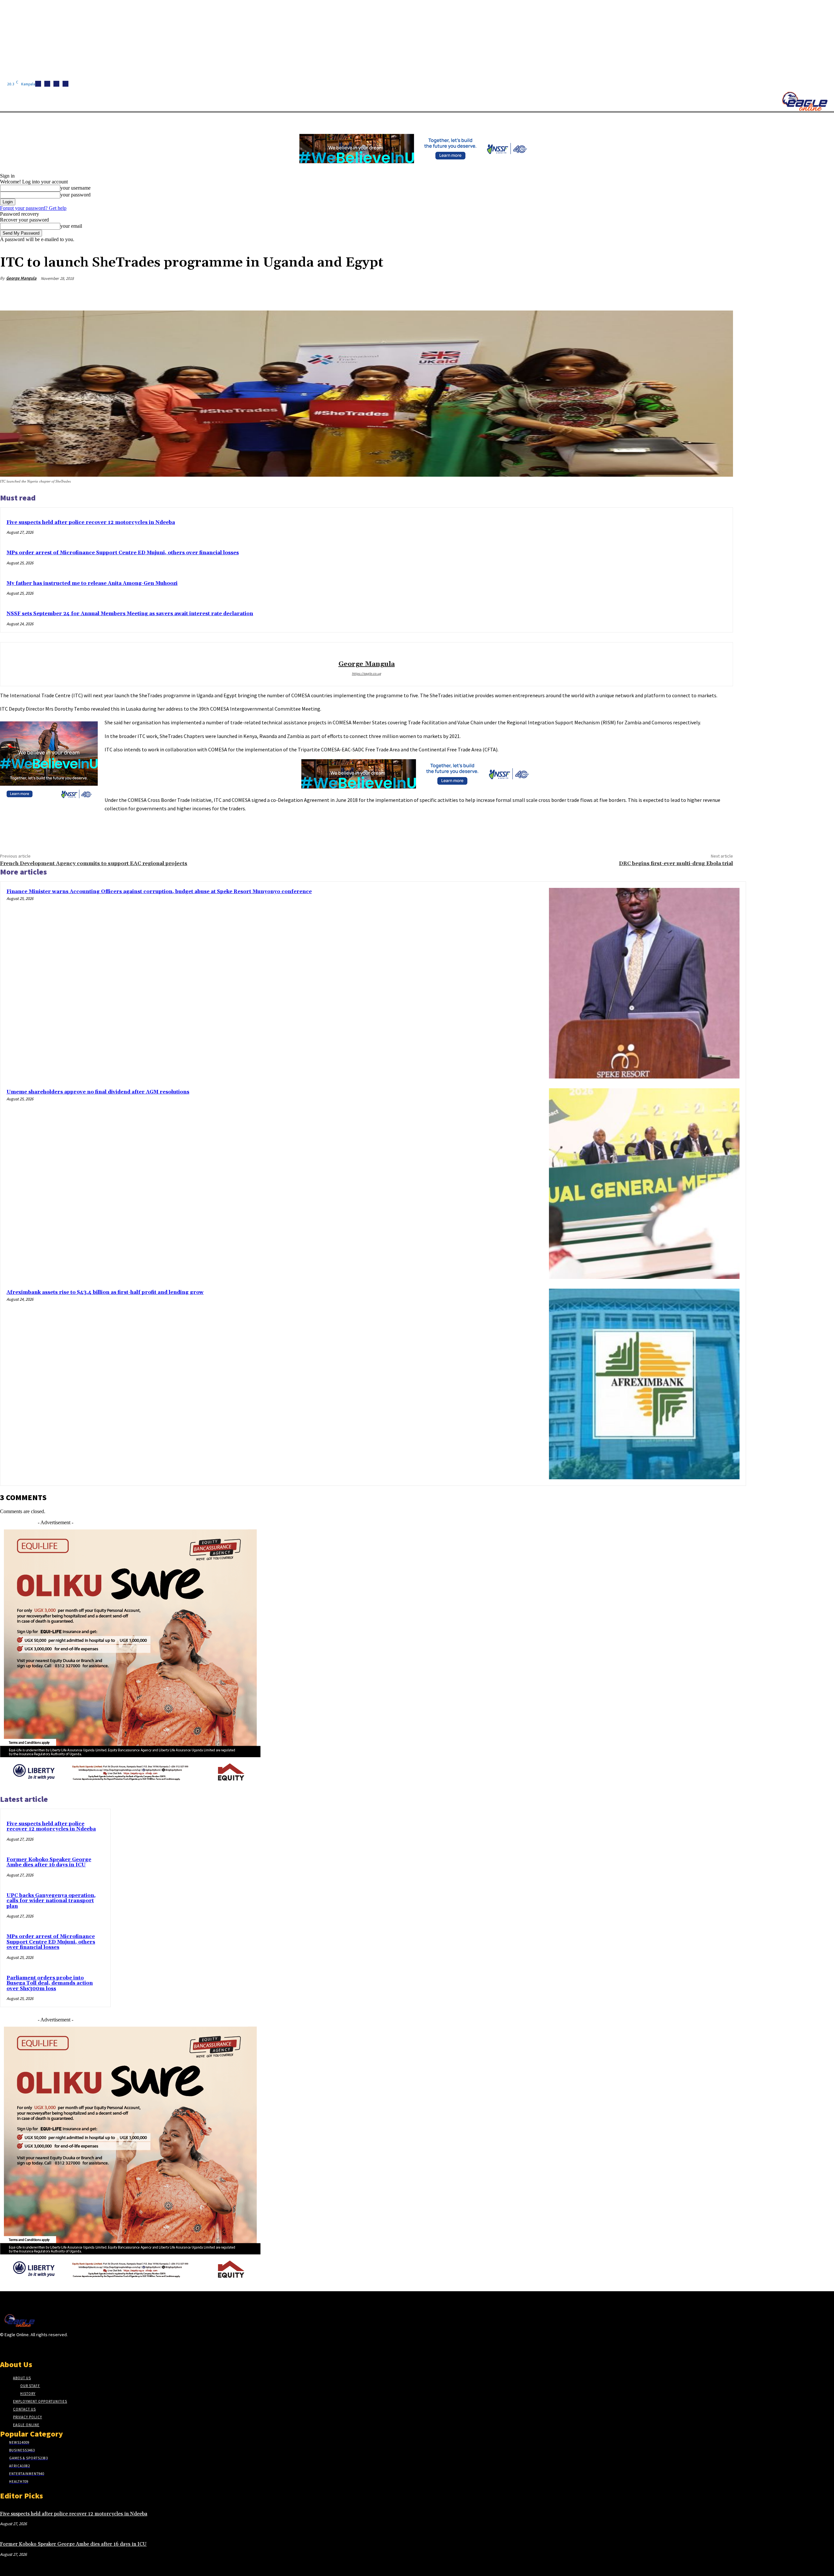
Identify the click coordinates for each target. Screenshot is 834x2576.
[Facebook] (38, 84)
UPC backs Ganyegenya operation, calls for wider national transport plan (51, 1901)
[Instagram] (47, 84)
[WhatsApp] (698, 294)
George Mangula (21, 278)
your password (75, 195)
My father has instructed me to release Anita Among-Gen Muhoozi (92, 583)
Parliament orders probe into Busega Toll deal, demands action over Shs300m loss (50, 1983)
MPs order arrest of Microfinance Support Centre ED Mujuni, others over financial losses (123, 553)
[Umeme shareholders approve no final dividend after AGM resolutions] (644, 1184)
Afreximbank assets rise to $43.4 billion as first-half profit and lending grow (105, 1292)
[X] (65, 84)
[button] (309, 120)
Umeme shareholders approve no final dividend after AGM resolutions (98, 1092)
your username (75, 188)
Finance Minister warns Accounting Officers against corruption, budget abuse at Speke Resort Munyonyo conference (159, 892)
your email (71, 226)
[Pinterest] (675, 294)
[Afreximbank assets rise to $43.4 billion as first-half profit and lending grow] (644, 1384)
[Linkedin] (56, 84)
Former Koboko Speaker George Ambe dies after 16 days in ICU (49, 1862)
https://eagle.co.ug (367, 673)
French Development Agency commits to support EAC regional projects (94, 863)
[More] (722, 294)
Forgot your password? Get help (33, 208)
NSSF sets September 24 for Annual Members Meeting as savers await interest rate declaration (130, 614)
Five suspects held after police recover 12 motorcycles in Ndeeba (91, 522)
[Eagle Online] (805, 101)
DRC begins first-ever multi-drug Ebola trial (676, 863)
